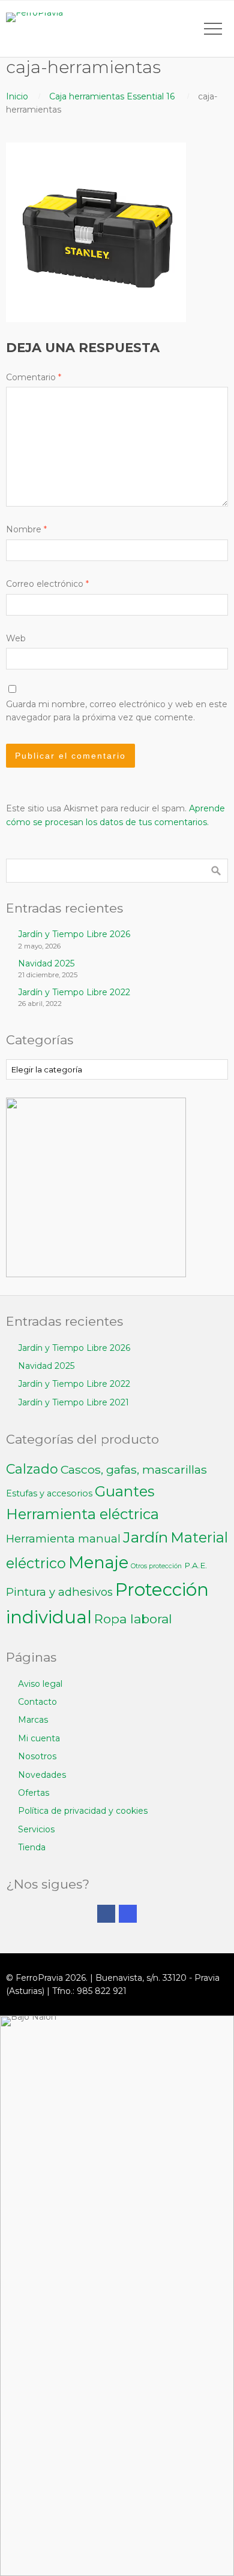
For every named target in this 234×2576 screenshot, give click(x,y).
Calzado (32, 1469)
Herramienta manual (63, 1539)
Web (16, 638)
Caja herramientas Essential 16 (112, 96)
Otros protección (156, 1566)
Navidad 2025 (46, 963)
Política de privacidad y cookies (83, 1811)
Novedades (42, 1775)
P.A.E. (196, 1565)
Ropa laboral (133, 1619)
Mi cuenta (39, 1738)
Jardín (145, 1537)
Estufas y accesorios (49, 1493)
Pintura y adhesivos (59, 1592)
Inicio (17, 96)
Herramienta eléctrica (82, 1514)
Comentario (34, 377)
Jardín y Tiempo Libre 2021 (73, 1402)
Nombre (26, 529)
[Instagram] (128, 1914)
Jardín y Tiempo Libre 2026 (74, 934)
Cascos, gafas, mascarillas (134, 1469)
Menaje (98, 1563)
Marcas (33, 1720)
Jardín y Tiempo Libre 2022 (74, 992)
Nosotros (37, 1756)
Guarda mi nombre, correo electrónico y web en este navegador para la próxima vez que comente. (117, 711)
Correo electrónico (47, 584)
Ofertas (34, 1793)
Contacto (37, 1702)
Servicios (36, 1829)
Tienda (32, 1847)
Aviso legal (40, 1684)
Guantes (124, 1491)
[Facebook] (106, 1914)
